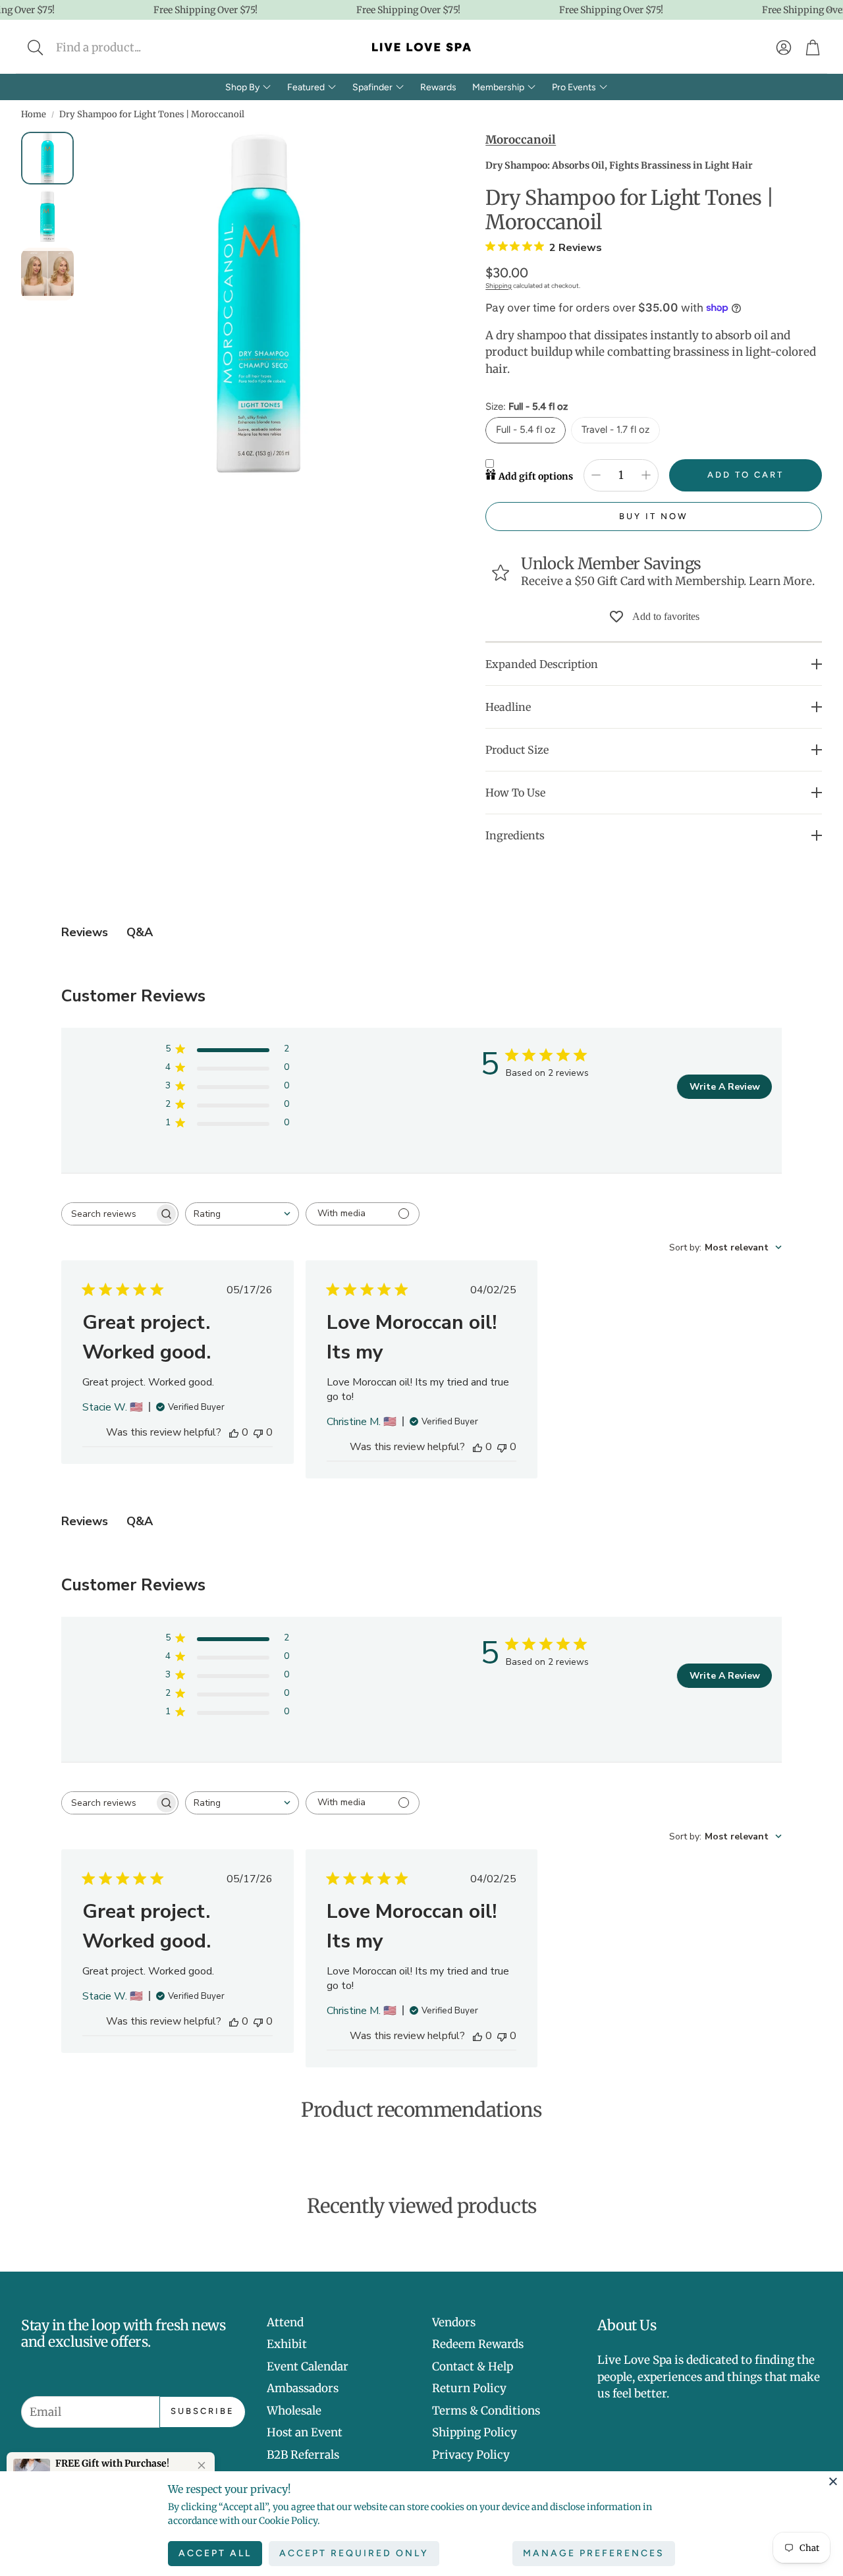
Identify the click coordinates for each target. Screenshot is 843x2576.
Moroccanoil (521, 140)
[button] (123, 47)
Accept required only (354, 2553)
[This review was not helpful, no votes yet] (258, 1432)
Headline (508, 707)
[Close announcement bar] (830, 10)
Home (34, 114)
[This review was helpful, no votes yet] (234, 1432)
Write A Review (725, 1087)
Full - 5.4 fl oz (526, 430)
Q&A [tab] (140, 932)
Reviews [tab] (85, 932)
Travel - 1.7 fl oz (615, 430)
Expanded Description (542, 664)
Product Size (517, 750)
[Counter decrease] (596, 475)
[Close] (833, 2481)
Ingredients (515, 835)
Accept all (215, 2553)
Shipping (499, 286)
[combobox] (242, 1214)
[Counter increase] (646, 475)
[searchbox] (108, 1214)
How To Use (515, 793)
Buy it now (654, 516)
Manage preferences (594, 2553)
